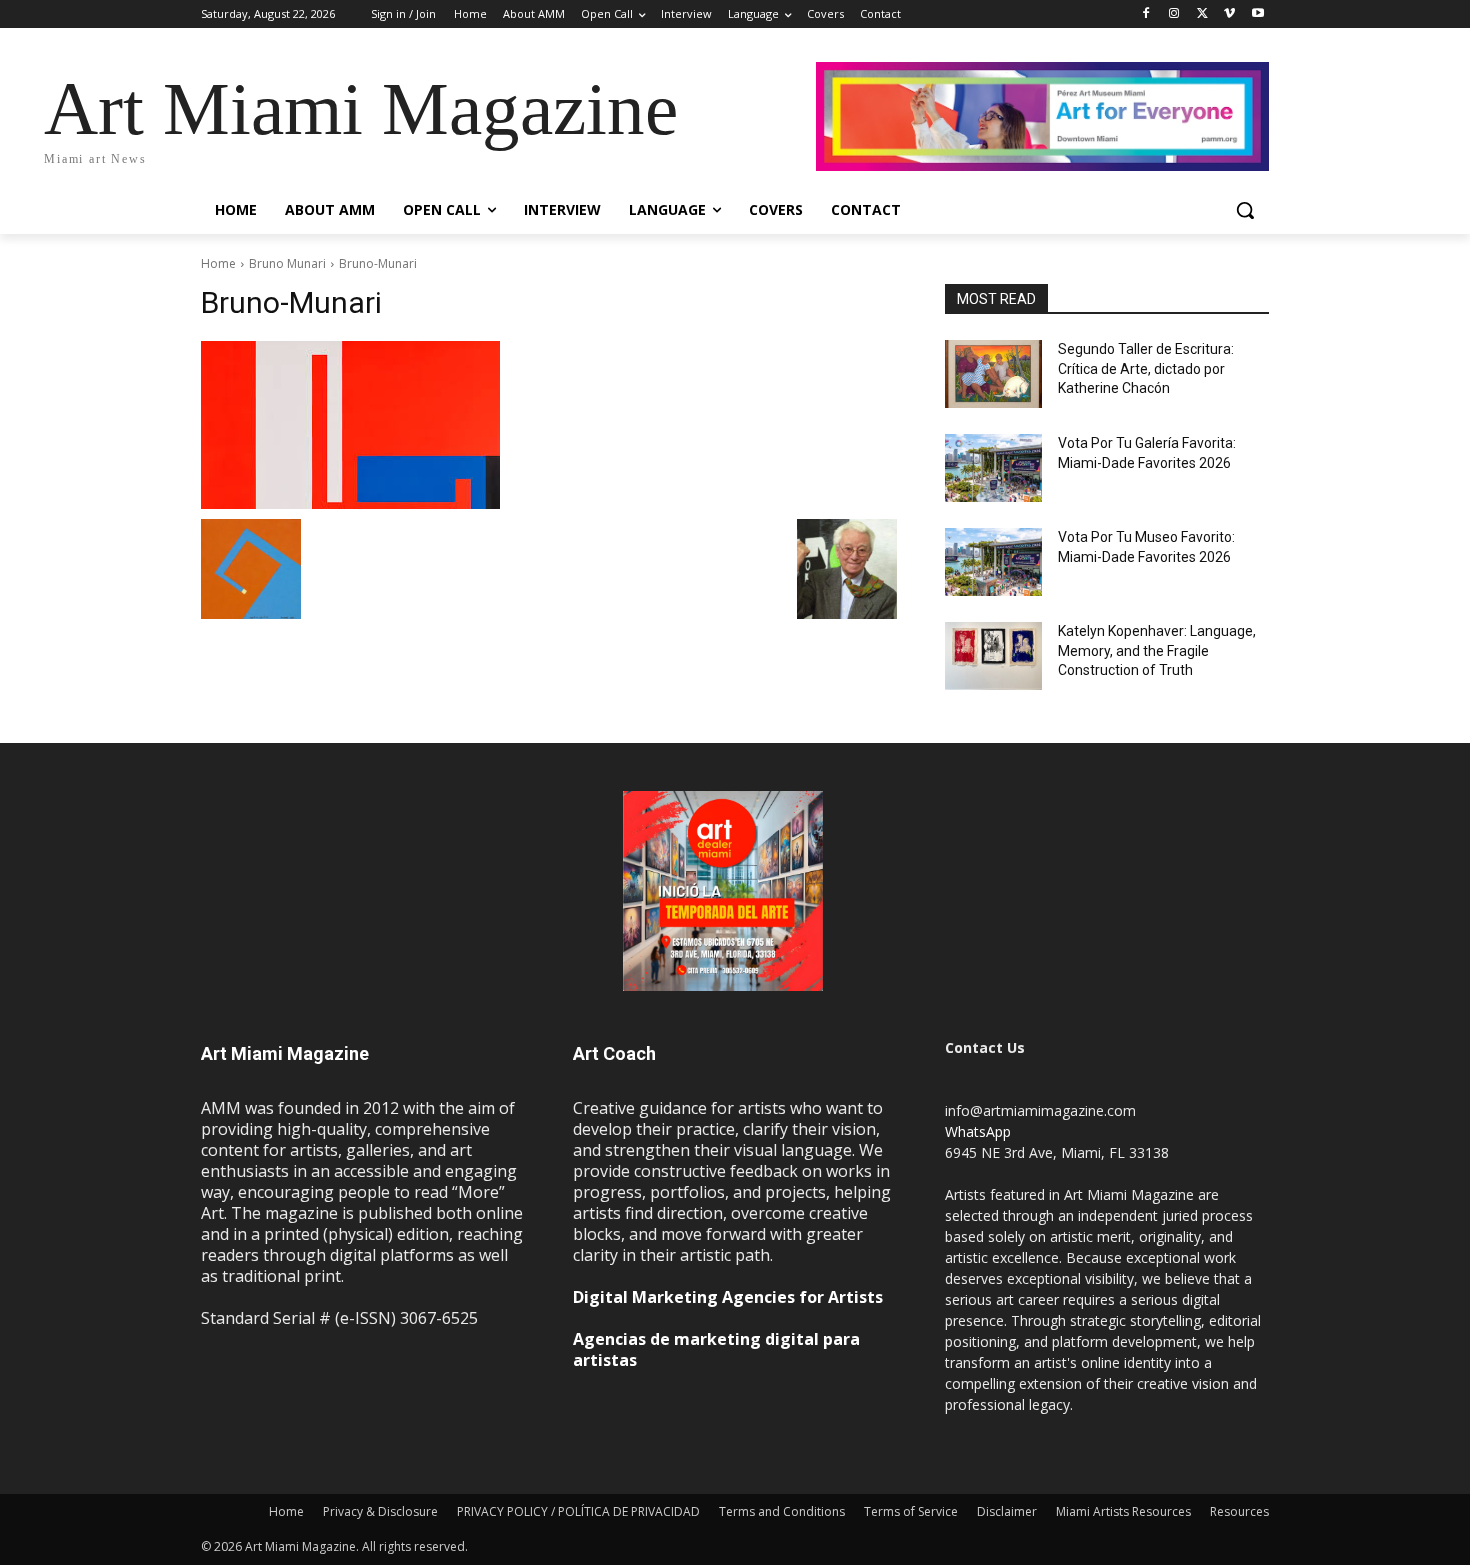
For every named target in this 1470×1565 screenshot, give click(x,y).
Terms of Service (911, 1511)
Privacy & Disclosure (380, 1511)
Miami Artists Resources (1123, 1511)
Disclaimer (1007, 1511)
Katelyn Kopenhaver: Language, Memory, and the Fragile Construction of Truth (1157, 650)
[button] (1245, 210)
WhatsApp (978, 1131)
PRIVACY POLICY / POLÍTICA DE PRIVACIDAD (578, 1511)
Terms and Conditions (782, 1511)
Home (218, 263)
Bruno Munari (287, 263)
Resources (1239, 1511)
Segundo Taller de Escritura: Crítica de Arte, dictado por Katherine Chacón (1146, 368)
